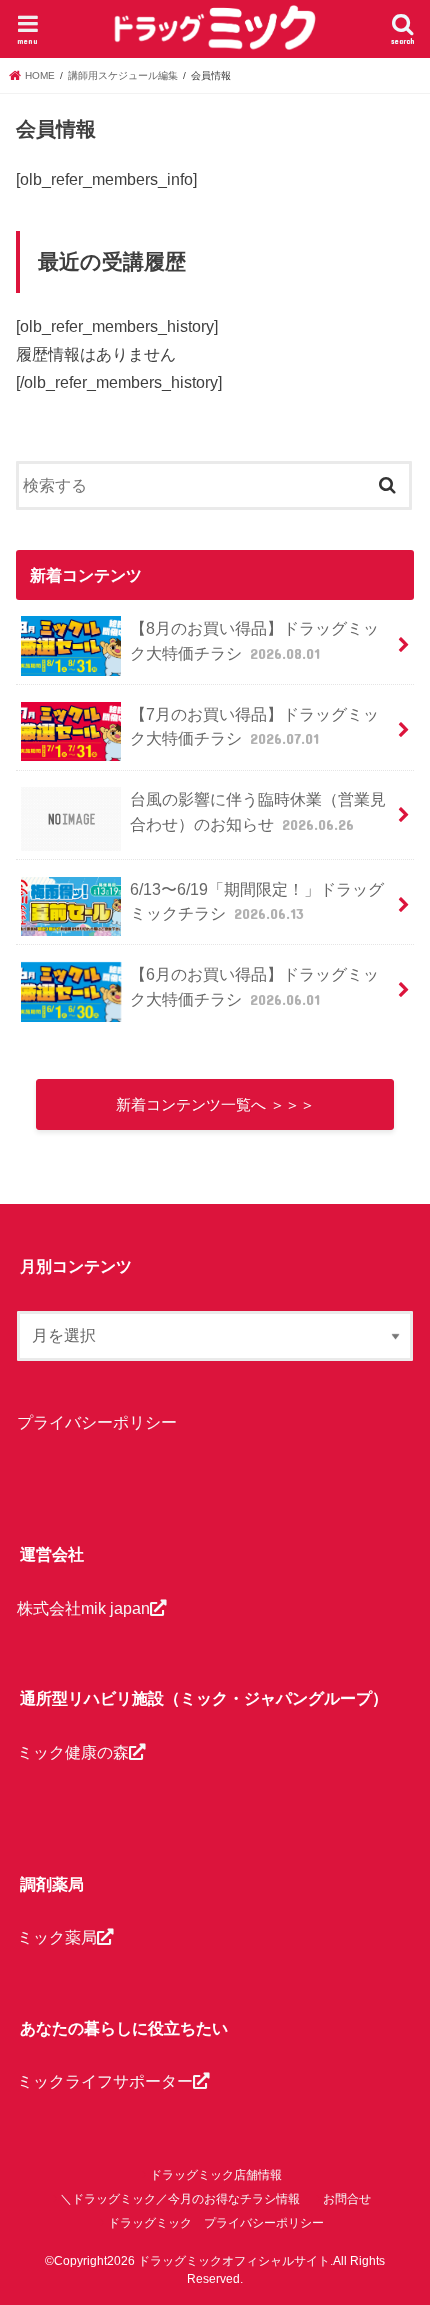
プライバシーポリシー (97, 1422)
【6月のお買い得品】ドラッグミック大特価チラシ (254, 986)
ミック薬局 (57, 1937)
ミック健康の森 (73, 1752)
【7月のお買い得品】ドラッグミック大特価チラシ (254, 726)
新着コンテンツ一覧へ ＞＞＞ (215, 1105)
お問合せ (347, 2199)
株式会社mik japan (83, 1608)
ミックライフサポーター (105, 2081)
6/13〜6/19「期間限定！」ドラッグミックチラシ (257, 901)
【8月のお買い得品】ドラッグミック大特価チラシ (254, 640)
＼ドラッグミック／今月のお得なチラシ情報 (180, 2199)
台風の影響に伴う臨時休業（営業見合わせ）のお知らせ (258, 811)
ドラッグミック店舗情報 (216, 2175)
